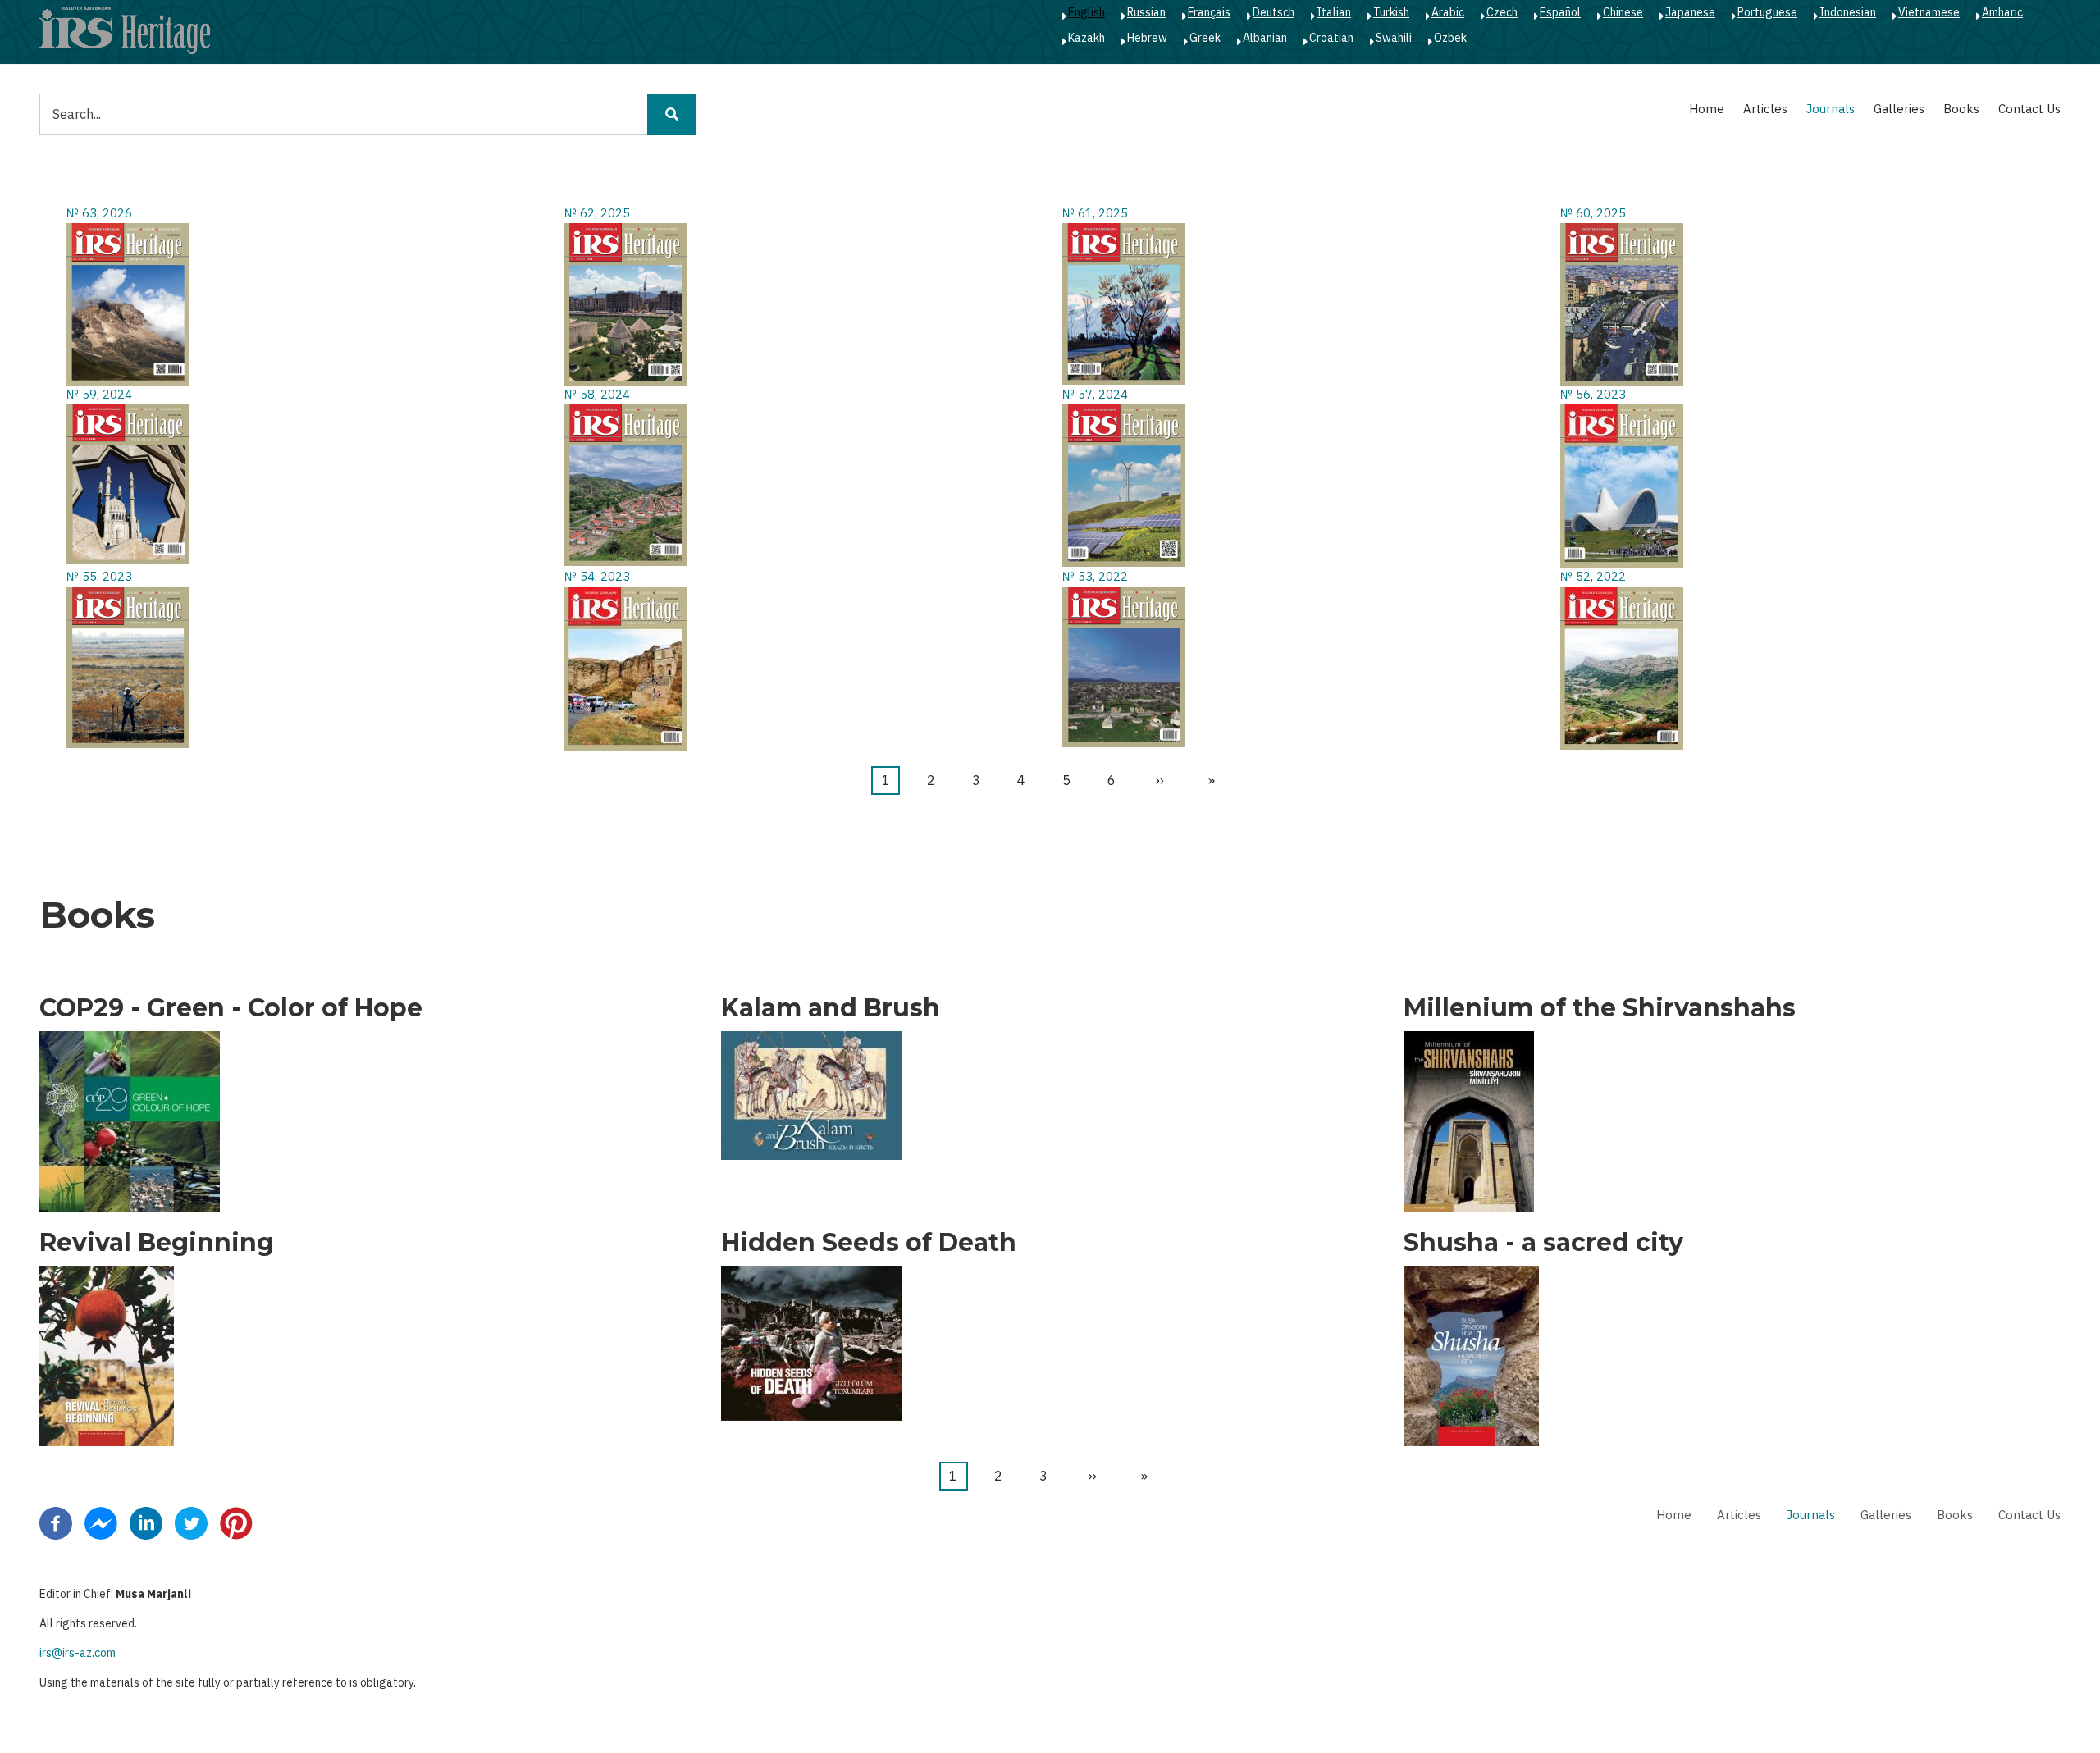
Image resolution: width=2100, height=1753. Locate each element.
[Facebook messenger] (101, 1522)
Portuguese (1767, 12)
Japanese (1690, 12)
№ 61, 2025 (1095, 213)
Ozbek (1450, 38)
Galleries (1899, 109)
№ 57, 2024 (1095, 394)
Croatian (1331, 38)
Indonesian (1848, 12)
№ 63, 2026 (99, 213)
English (1087, 12)
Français (1209, 12)
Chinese (1623, 12)
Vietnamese (1929, 12)
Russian (1146, 12)
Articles (1765, 109)
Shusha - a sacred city (1543, 1243)
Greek (1205, 38)
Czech (1502, 12)
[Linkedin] (146, 1522)
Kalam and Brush (831, 1008)
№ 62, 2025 (597, 213)
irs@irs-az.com (78, 1653)
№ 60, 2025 (1593, 213)
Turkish (1391, 12)
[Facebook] (56, 1522)
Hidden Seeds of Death (869, 1243)
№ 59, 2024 (99, 394)
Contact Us (2029, 109)
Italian (1334, 12)
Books (1961, 109)
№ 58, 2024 (597, 394)
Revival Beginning (157, 1243)
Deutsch (1274, 12)
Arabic (1448, 12)
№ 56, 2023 (1593, 394)
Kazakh (1087, 38)
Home (1707, 109)
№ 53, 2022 (1095, 576)
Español (1560, 12)
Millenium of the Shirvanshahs (1600, 1008)
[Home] (125, 30)
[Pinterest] (236, 1522)
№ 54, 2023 (597, 576)
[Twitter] (191, 1522)
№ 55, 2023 (99, 576)
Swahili (1394, 38)
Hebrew (1147, 38)
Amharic (2002, 12)
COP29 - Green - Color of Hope (231, 1008)
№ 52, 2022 (1593, 576)
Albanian (1265, 38)
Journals (1831, 109)
